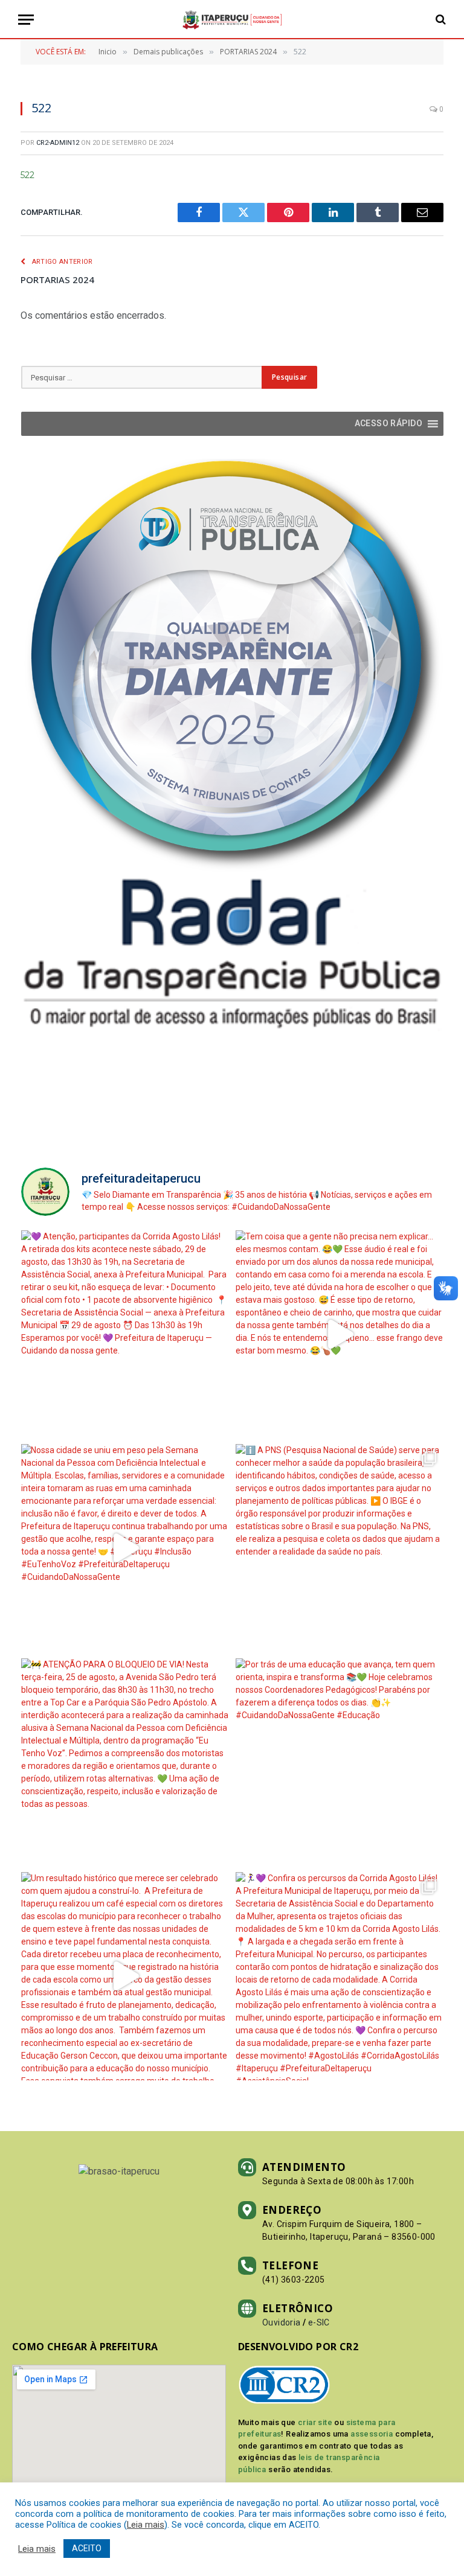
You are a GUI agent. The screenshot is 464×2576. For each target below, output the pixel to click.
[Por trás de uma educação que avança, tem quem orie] (340, 1763)
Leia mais (146, 2525)
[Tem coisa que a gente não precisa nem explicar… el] (340, 1334)
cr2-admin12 (58, 143)
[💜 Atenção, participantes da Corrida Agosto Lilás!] (125, 1334)
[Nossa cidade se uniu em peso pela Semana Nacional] (125, 1548)
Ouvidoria (282, 2322)
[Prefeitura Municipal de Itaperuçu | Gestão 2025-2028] (232, 20)
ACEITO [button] (87, 2548)
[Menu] (26, 20)
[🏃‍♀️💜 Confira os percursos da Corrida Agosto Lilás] (340, 1976)
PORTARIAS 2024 (57, 280)
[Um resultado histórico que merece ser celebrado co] (125, 1976)
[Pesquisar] (440, 20)
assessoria (372, 2434)
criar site (315, 2422)
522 (27, 175)
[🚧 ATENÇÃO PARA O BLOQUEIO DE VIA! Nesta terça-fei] (125, 1763)
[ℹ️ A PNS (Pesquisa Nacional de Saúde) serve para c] (340, 1548)
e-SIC (319, 2322)
